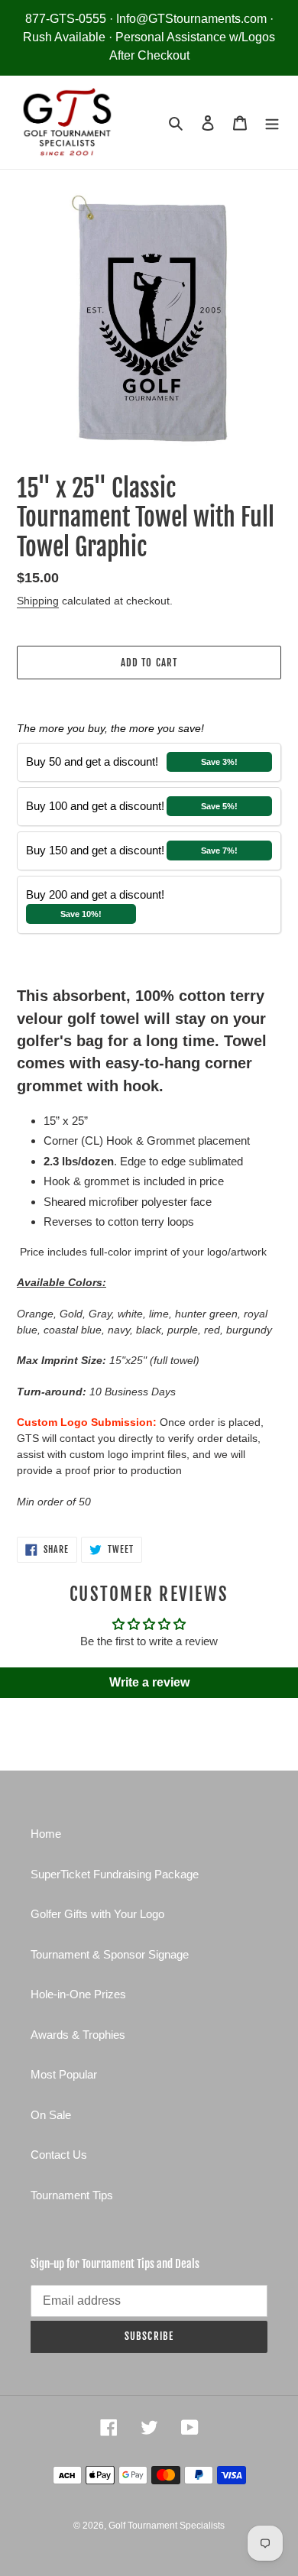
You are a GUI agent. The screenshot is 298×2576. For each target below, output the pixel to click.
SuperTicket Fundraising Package (115, 1874)
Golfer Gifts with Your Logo (97, 1914)
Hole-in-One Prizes (78, 1994)
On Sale (51, 2115)
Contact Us (59, 2155)
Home (46, 1834)
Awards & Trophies (78, 2035)
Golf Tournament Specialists (167, 2526)
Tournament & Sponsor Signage (110, 1954)
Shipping (38, 601)
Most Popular (64, 2074)
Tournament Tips (72, 2195)
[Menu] (272, 123)
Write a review (149, 1682)
